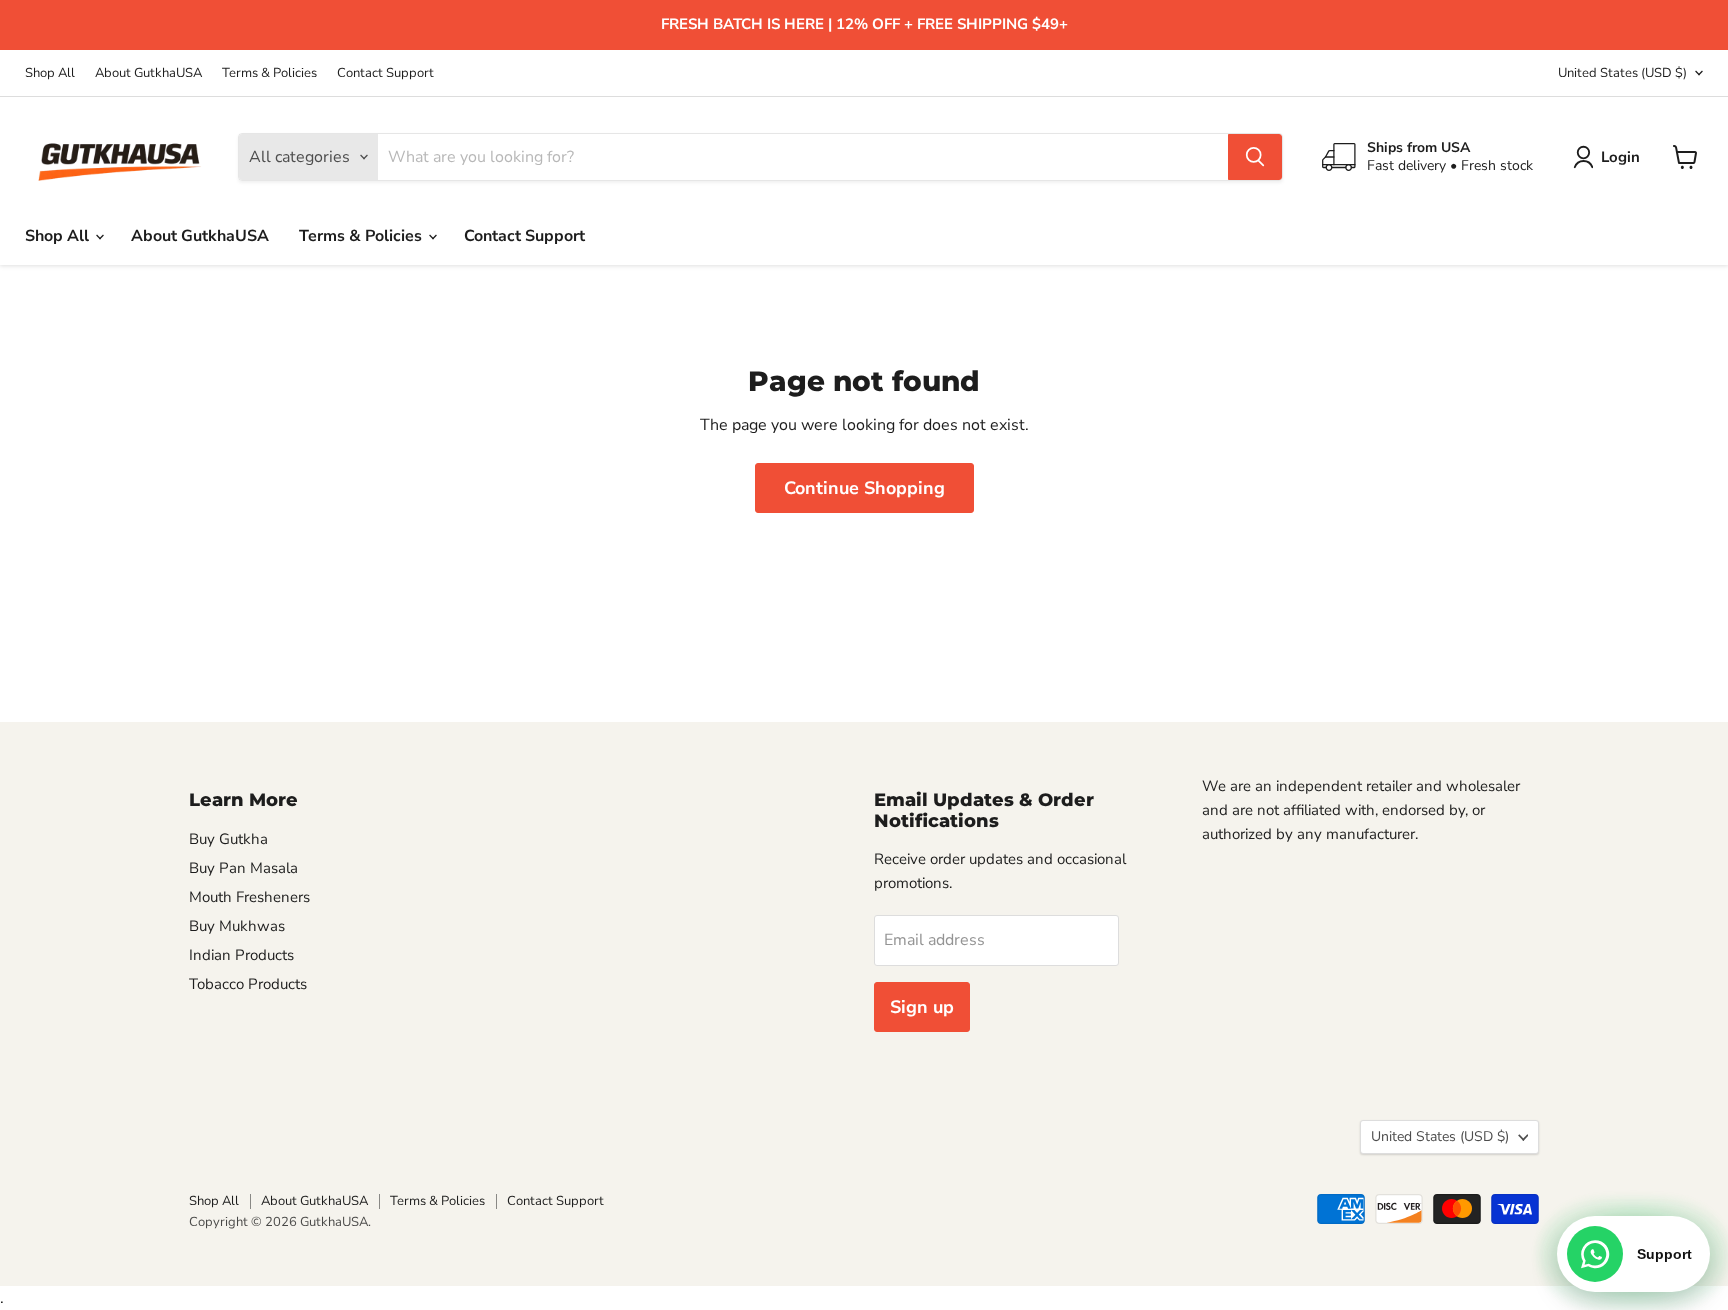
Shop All (50, 73)
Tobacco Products (248, 984)
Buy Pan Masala (243, 868)
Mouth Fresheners (249, 897)
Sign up (922, 1007)
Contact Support (385, 73)
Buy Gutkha (228, 839)
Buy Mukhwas (237, 926)
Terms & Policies (269, 73)
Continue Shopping (864, 488)
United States (1622, 73)
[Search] (1255, 157)
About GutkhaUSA (148, 73)
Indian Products (241, 955)
